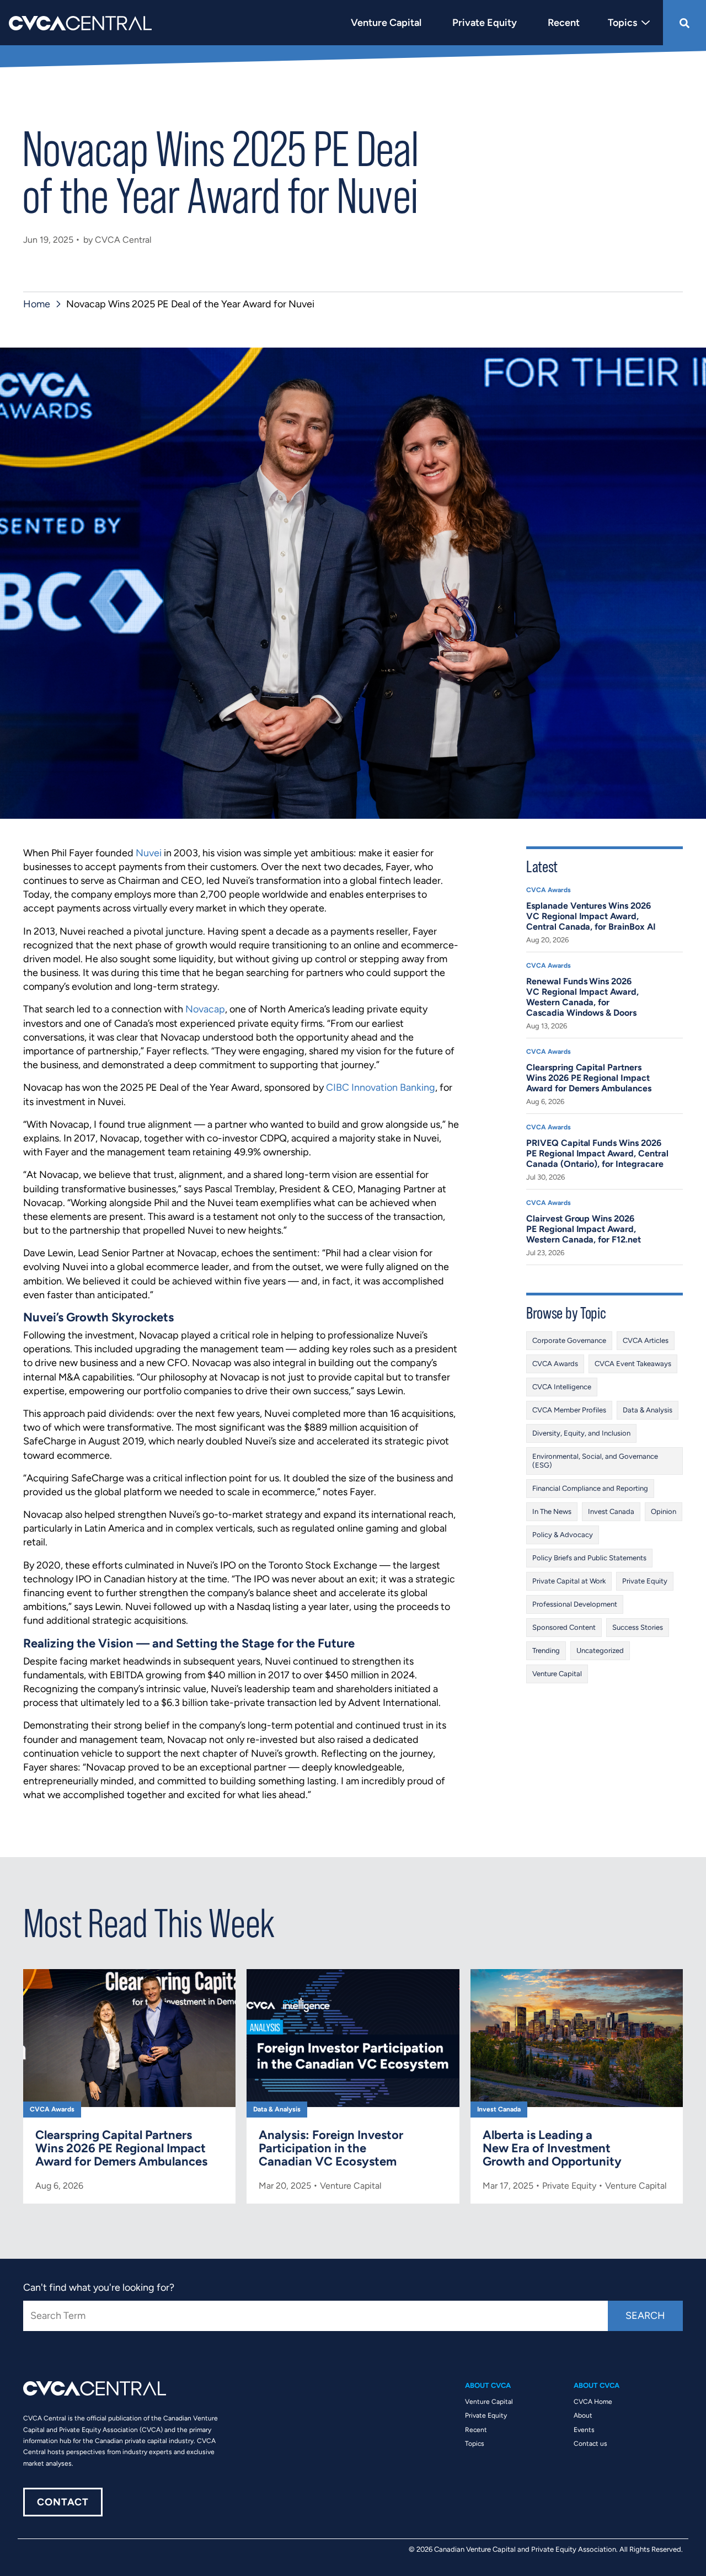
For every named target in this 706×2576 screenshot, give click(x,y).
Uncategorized (600, 1650)
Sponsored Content (564, 1627)
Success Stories (638, 1627)
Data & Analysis (648, 1410)
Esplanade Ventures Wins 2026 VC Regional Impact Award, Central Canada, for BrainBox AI (591, 916)
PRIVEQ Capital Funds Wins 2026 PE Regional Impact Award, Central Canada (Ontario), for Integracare (597, 1153)
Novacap (205, 1009)
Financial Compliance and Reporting (590, 1488)
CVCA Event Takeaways (633, 1364)
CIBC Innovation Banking (381, 1087)
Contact (63, 2502)
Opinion (664, 1511)
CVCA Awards (549, 890)
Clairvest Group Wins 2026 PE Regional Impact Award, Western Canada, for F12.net (584, 1229)
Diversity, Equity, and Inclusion (581, 1433)
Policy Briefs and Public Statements (589, 1558)
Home (37, 304)
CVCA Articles (646, 1340)
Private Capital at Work (569, 1581)
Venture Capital (557, 1674)
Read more (129, 2086)
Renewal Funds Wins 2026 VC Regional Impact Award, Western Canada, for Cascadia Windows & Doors (582, 997)
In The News (552, 1511)
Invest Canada (611, 1511)
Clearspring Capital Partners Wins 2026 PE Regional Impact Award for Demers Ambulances (589, 1078)
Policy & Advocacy (563, 1535)
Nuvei (149, 853)
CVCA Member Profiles (569, 1410)
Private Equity (645, 1581)
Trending (546, 1650)
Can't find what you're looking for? (99, 2287)
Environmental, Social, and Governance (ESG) (595, 1461)
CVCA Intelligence (562, 1387)
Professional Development (575, 1604)
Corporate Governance (569, 1340)
